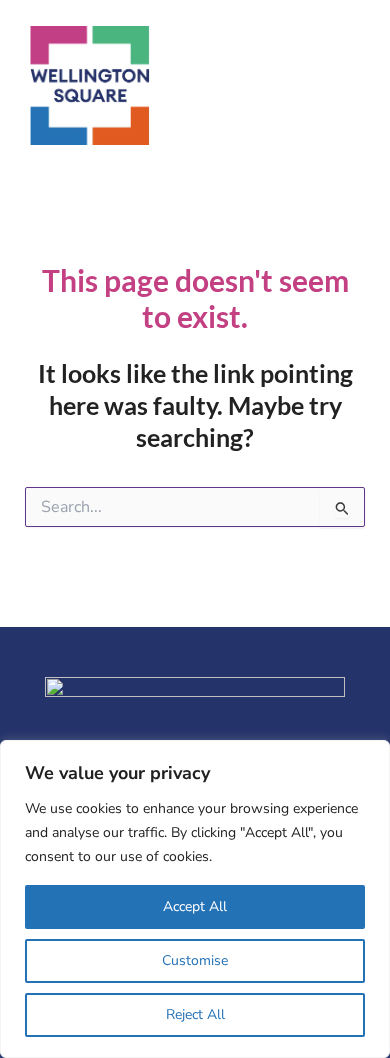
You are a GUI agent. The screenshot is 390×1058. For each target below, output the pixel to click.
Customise (195, 960)
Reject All (195, 1014)
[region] (195, 899)
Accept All (195, 906)
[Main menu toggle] (356, 85)
